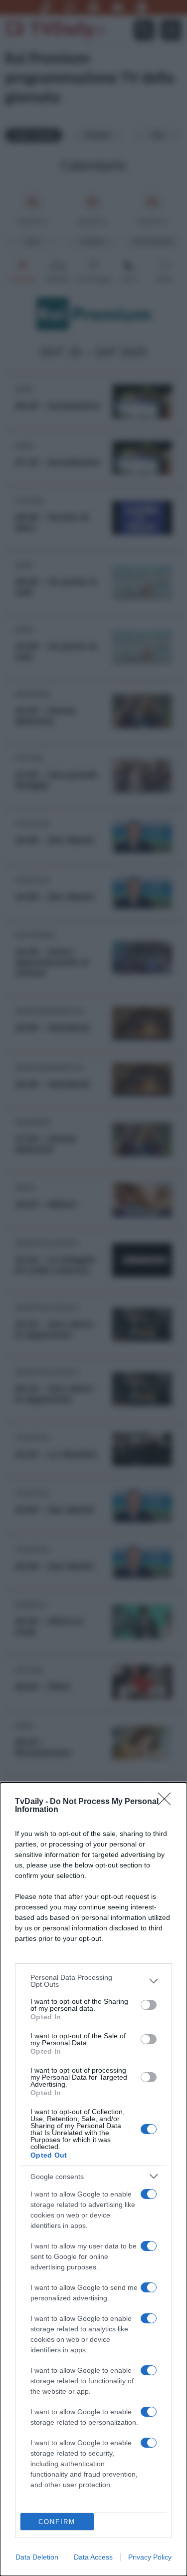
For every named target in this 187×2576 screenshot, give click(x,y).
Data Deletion (37, 2557)
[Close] (168, 1802)
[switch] (149, 2005)
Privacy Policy (150, 2557)
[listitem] (93, 1981)
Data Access (93, 2557)
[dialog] (93, 2179)
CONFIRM (57, 2522)
